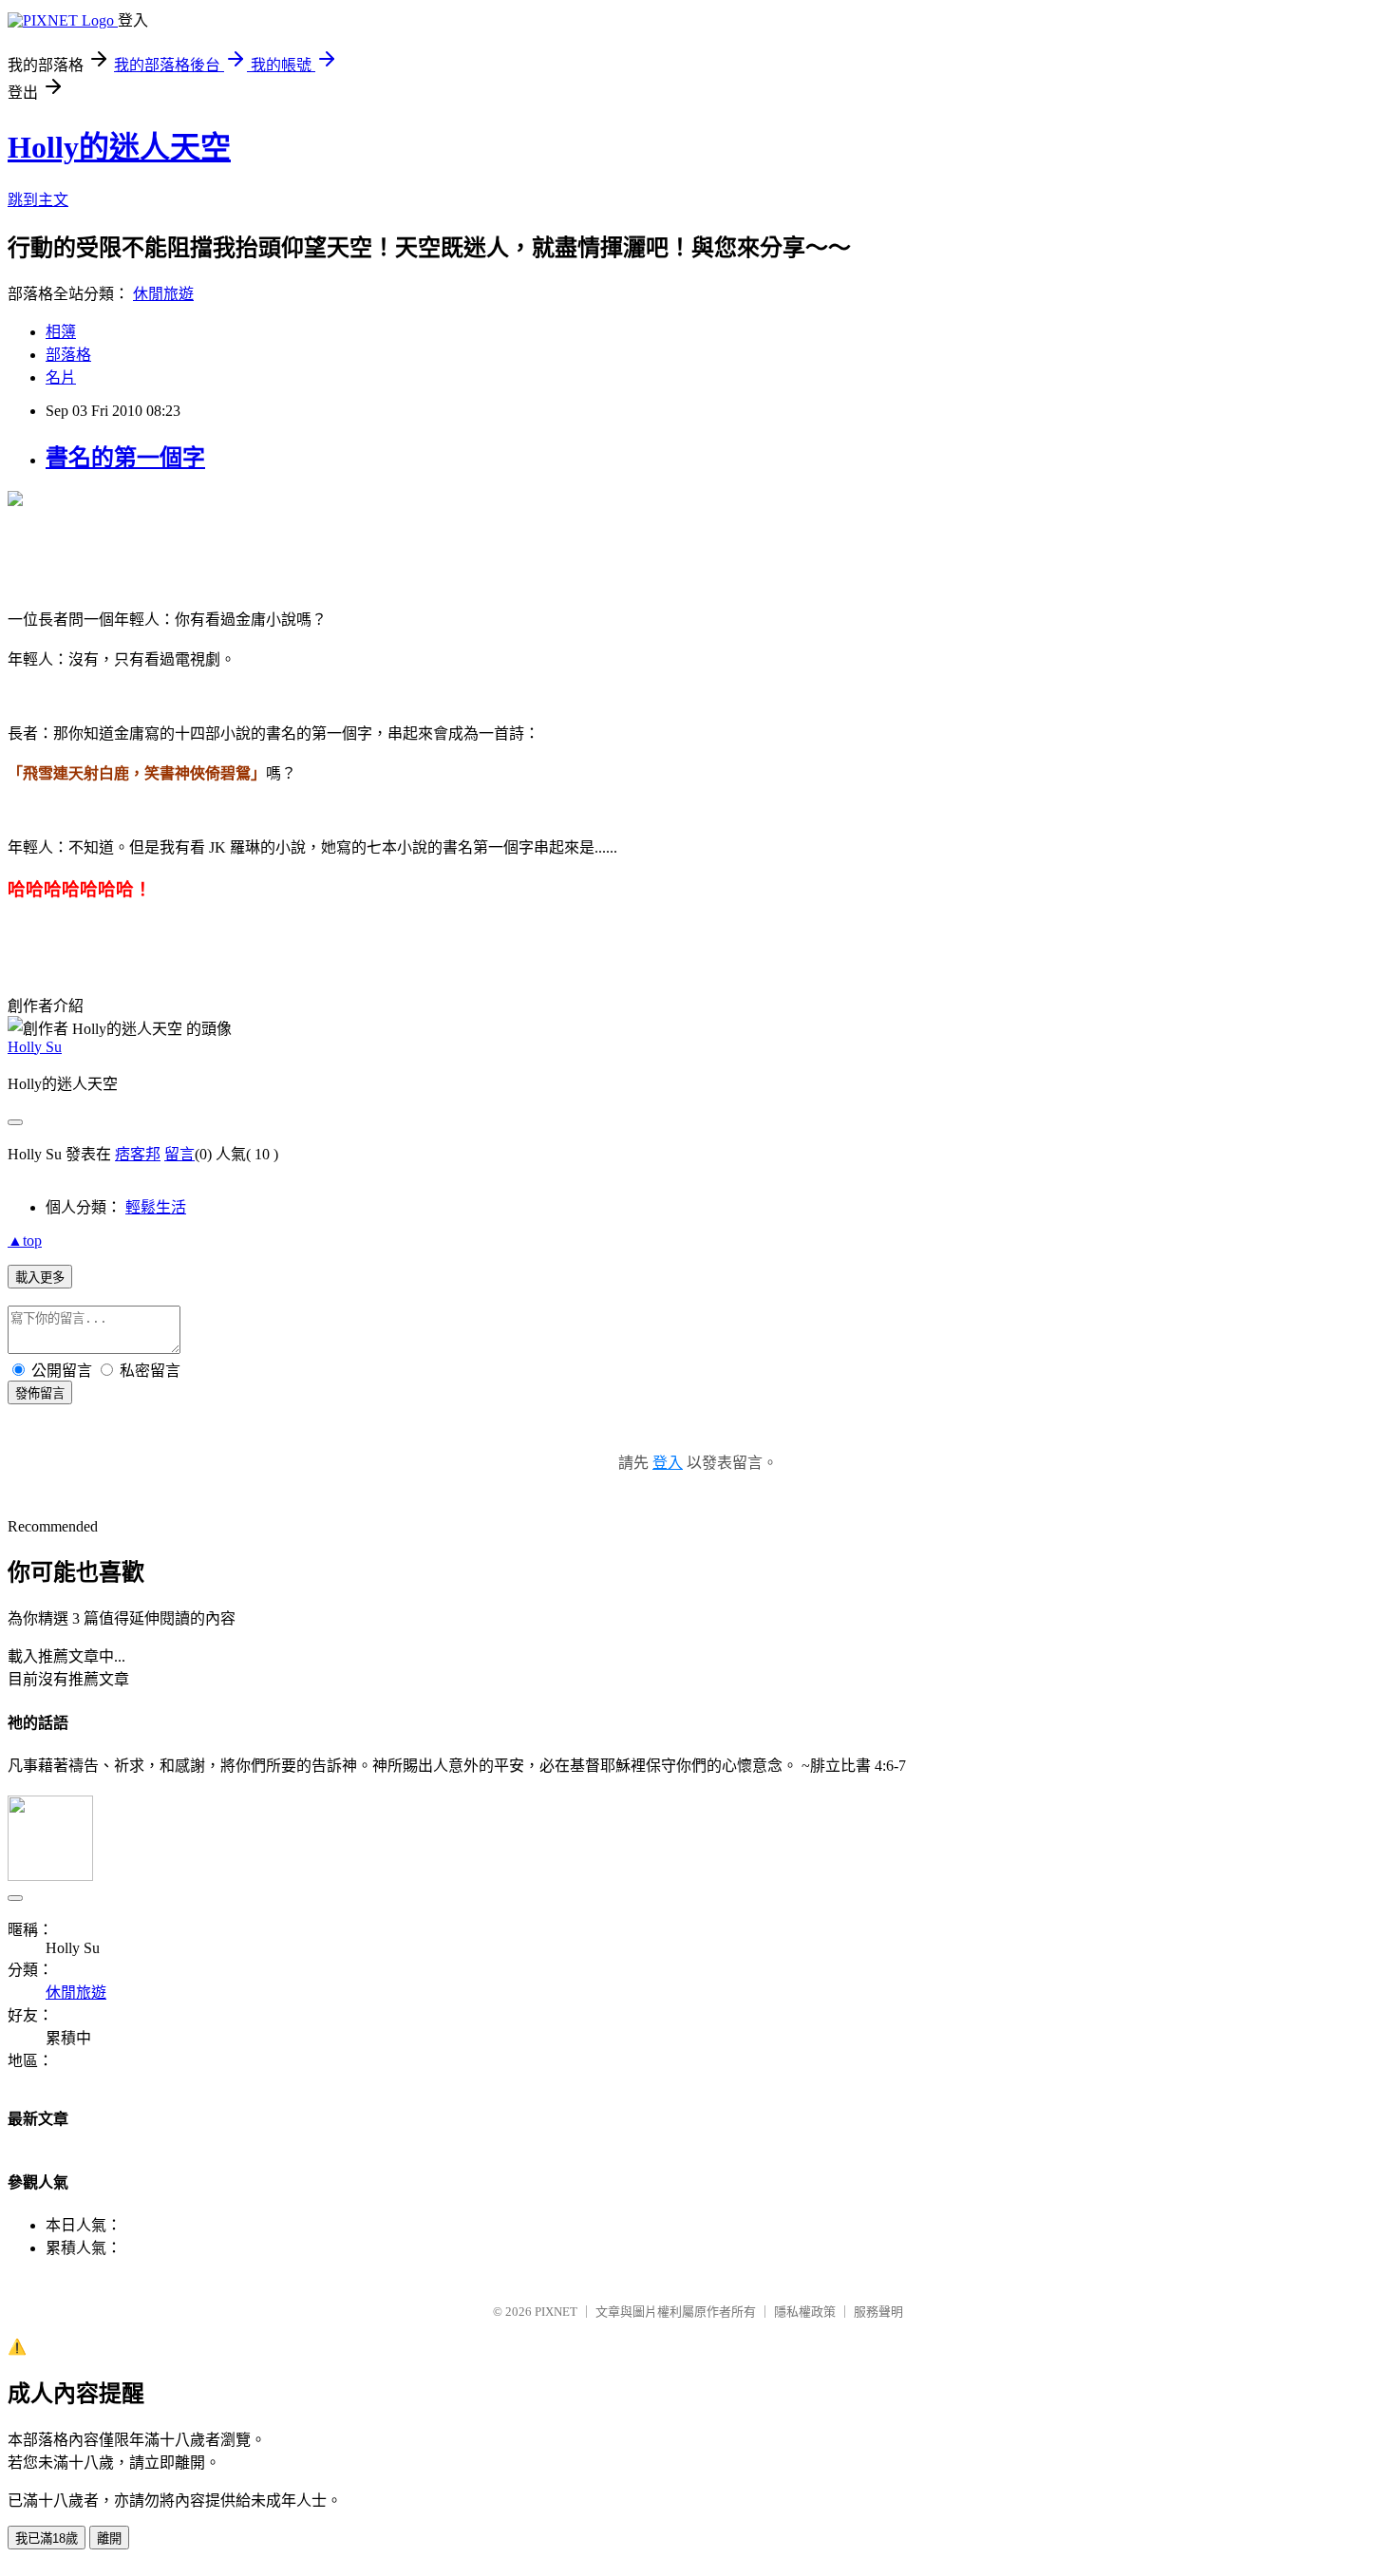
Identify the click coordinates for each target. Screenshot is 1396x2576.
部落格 (68, 355)
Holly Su (35, 1047)
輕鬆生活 (156, 1207)
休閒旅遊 (163, 294)
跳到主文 (38, 200)
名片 (61, 377)
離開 (109, 2538)
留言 (179, 1154)
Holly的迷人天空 (119, 147)
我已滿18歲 (47, 2538)
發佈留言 (40, 1393)
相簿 (61, 332)
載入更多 (40, 1278)
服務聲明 (878, 2312)
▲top (25, 1241)
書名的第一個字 (125, 458)
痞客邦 (138, 1154)
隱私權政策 (805, 2312)
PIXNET (556, 2312)
